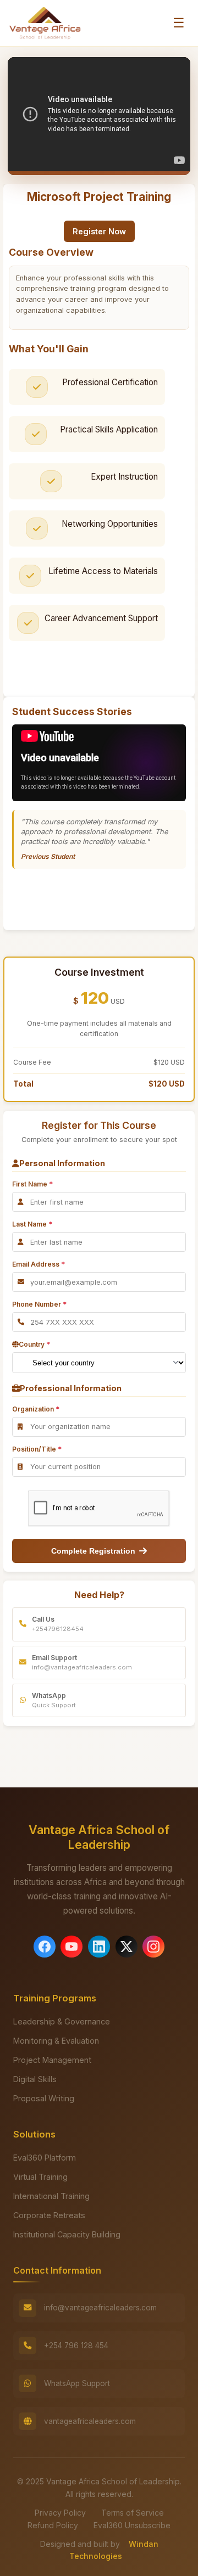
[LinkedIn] (99, 1947)
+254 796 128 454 (76, 2346)
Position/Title (37, 1449)
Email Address (38, 1264)
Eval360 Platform (45, 2158)
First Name (32, 1184)
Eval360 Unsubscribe (132, 2525)
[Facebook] (45, 1947)
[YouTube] (71, 1947)
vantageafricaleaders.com (90, 2421)
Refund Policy (53, 2525)
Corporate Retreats (49, 2215)
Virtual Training (40, 2177)
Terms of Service (133, 2513)
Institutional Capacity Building (67, 2234)
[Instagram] (153, 1947)
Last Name (32, 1224)
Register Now (99, 231)
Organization (36, 1409)
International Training (51, 2196)
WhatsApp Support (77, 2383)
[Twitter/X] (127, 1947)
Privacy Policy (60, 2513)
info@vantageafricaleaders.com (100, 2308)
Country (34, 1344)
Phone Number (39, 1304)
